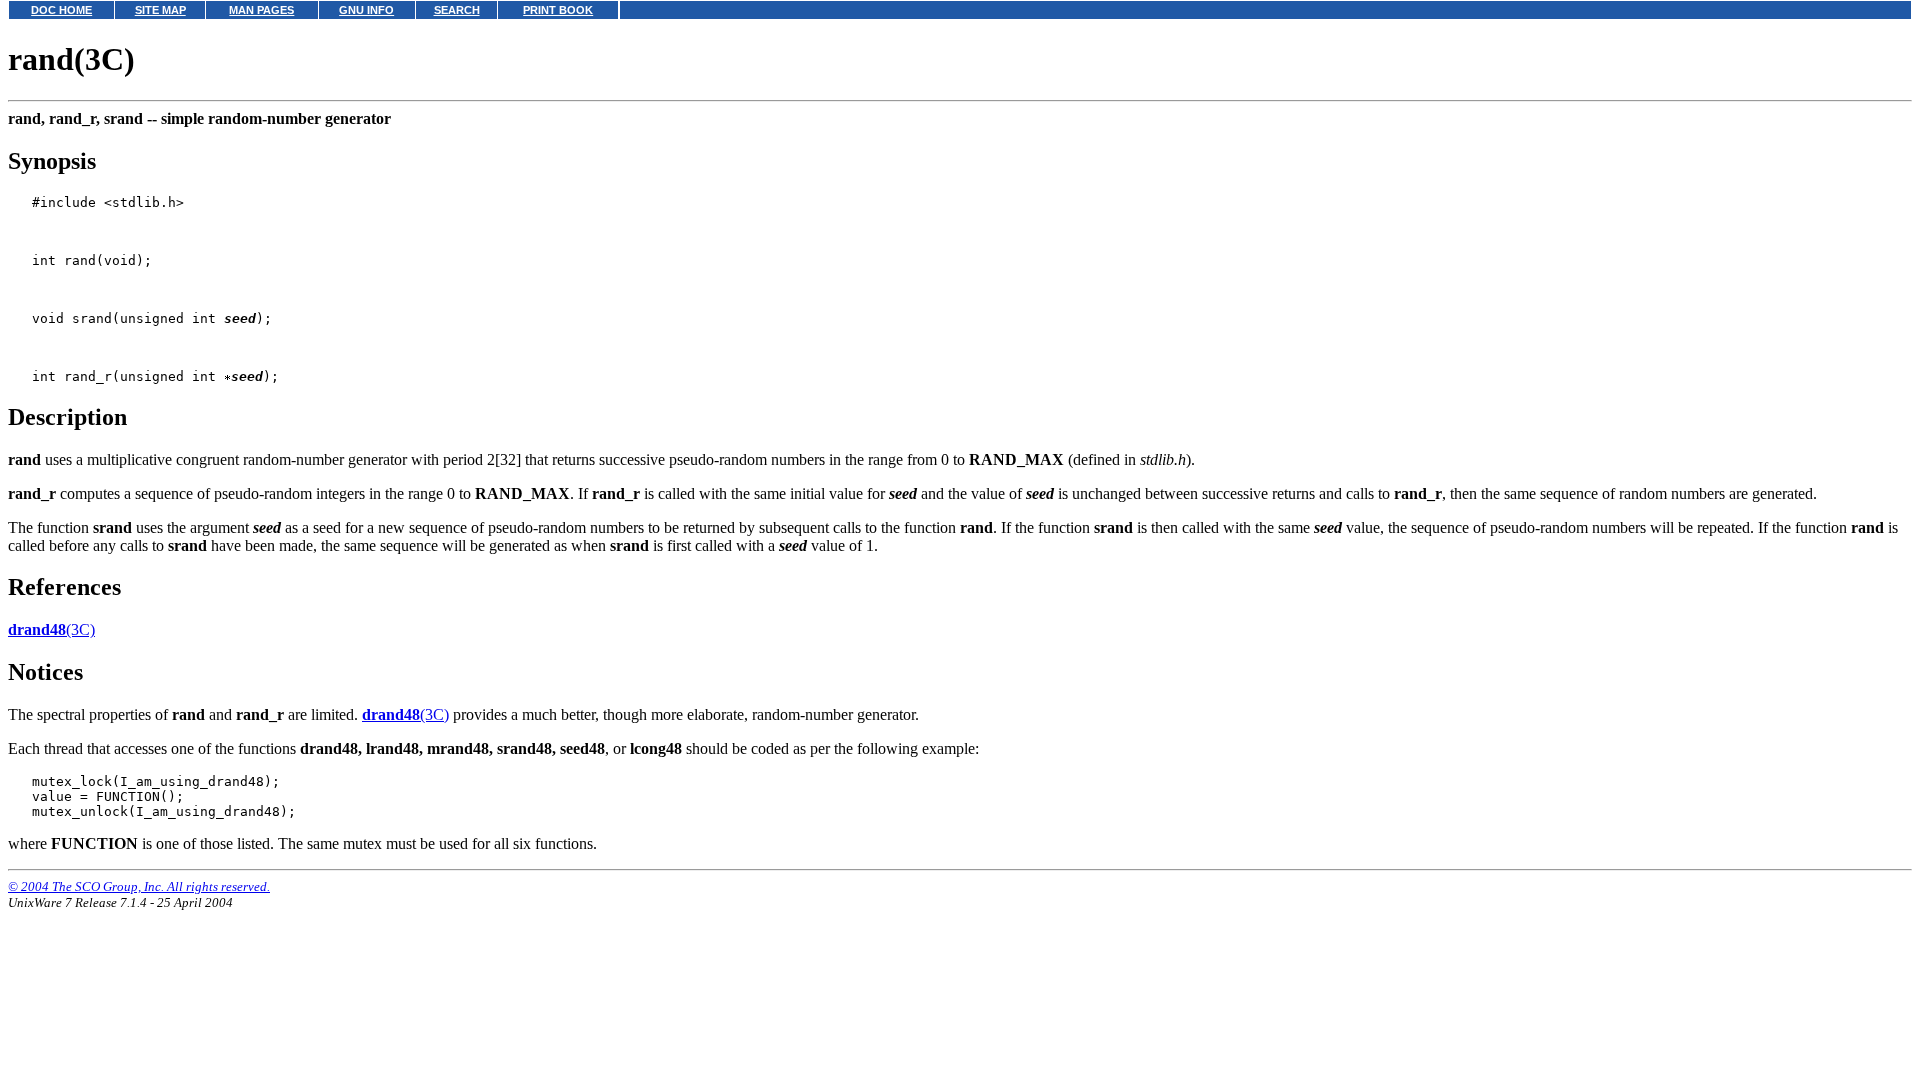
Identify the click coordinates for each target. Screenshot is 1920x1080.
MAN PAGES (261, 10)
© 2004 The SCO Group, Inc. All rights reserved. (139, 886)
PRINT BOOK (558, 10)
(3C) (51, 629)
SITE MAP (160, 10)
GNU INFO (366, 10)
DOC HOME (61, 10)
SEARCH (457, 10)
